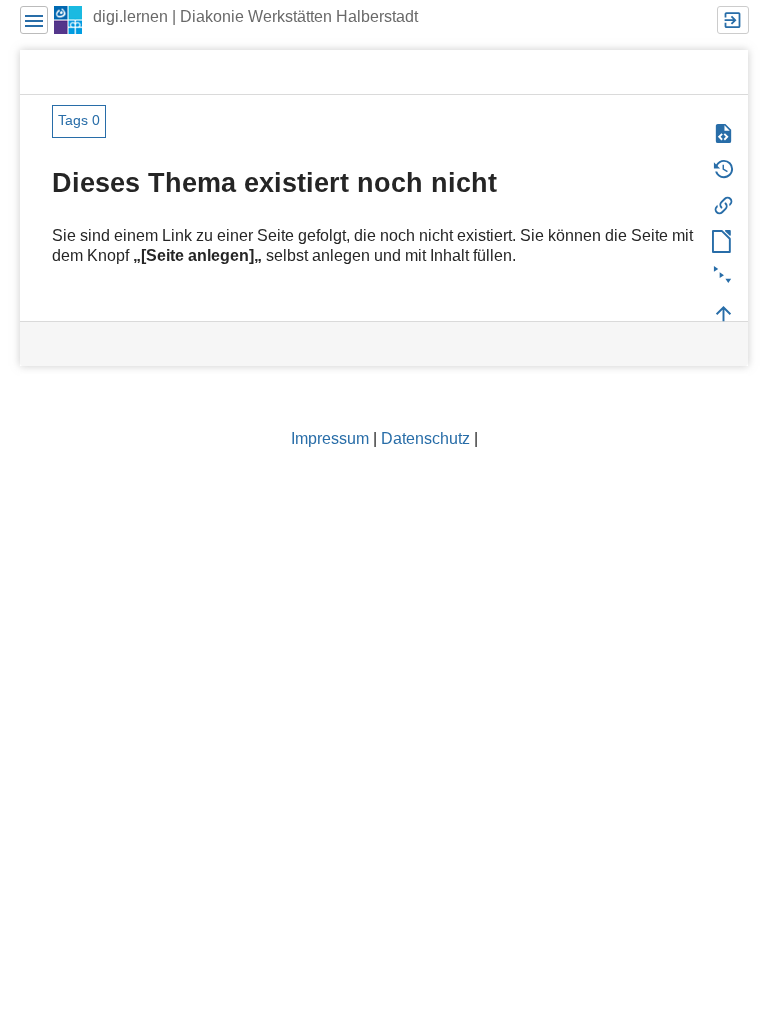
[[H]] (68, 19)
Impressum (330, 438)
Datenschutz (425, 438)
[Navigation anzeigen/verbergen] (34, 20)
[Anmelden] (733, 20)
